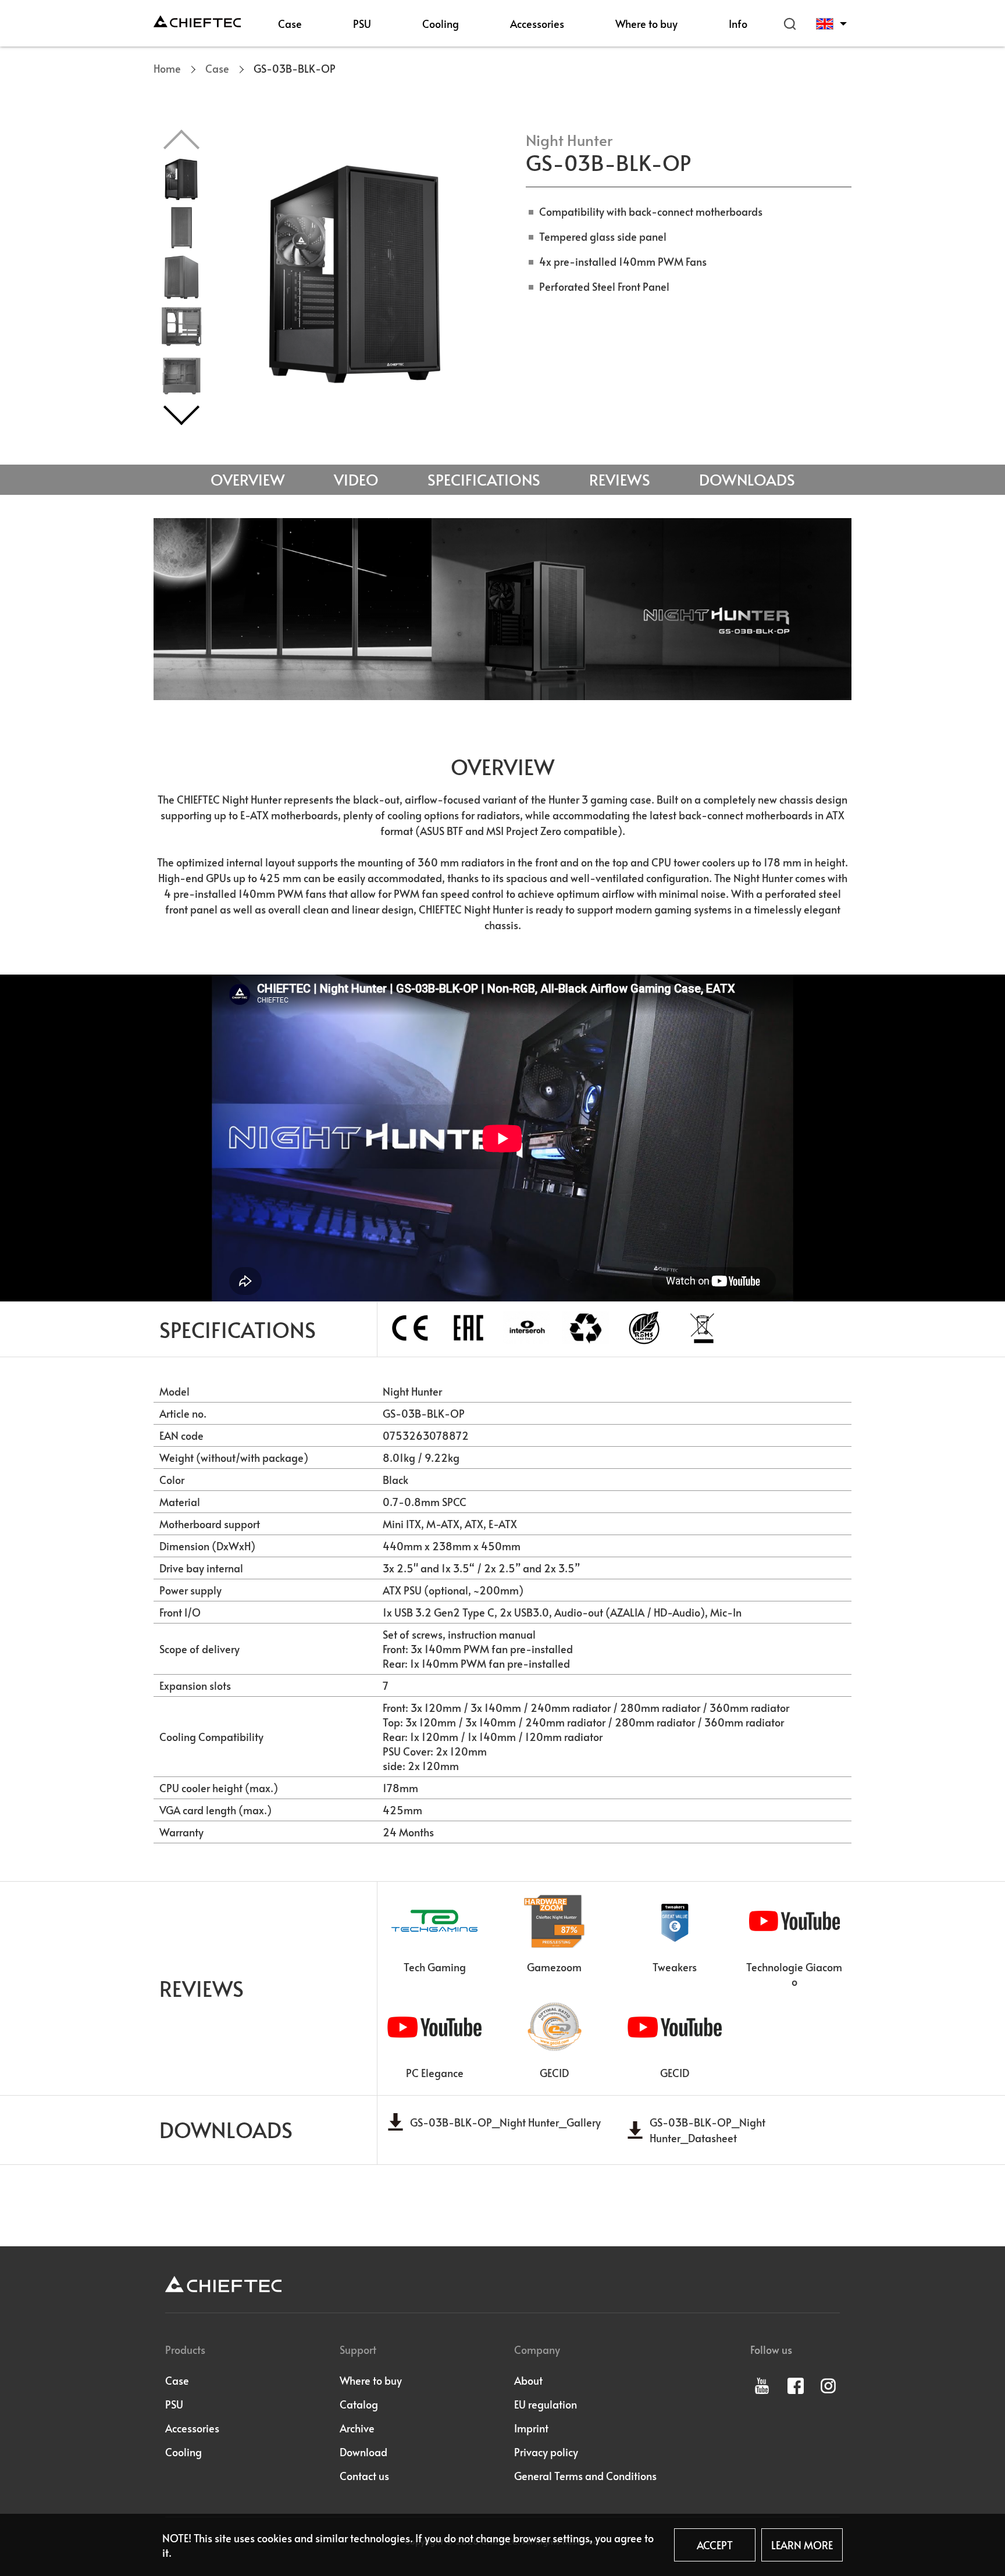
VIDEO (356, 479)
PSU (362, 24)
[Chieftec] (197, 21)
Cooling (441, 24)
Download (363, 2452)
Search (790, 24)
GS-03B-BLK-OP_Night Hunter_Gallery (505, 2122)
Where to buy (646, 24)
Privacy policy (546, 2452)
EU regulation (546, 2404)
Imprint (531, 2428)
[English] (833, 24)
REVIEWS (620, 479)
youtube (762, 2386)
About (528, 2380)
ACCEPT (715, 2545)
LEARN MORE (802, 2545)
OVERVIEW (248, 479)
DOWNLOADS (747, 479)
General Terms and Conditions (585, 2476)
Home (167, 68)
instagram (828, 2386)
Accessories (537, 24)
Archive (357, 2428)
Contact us (364, 2476)
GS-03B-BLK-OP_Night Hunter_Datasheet (708, 2130)
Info (738, 24)
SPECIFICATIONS (484, 479)
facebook (796, 2386)
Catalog (359, 2404)
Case (290, 24)
